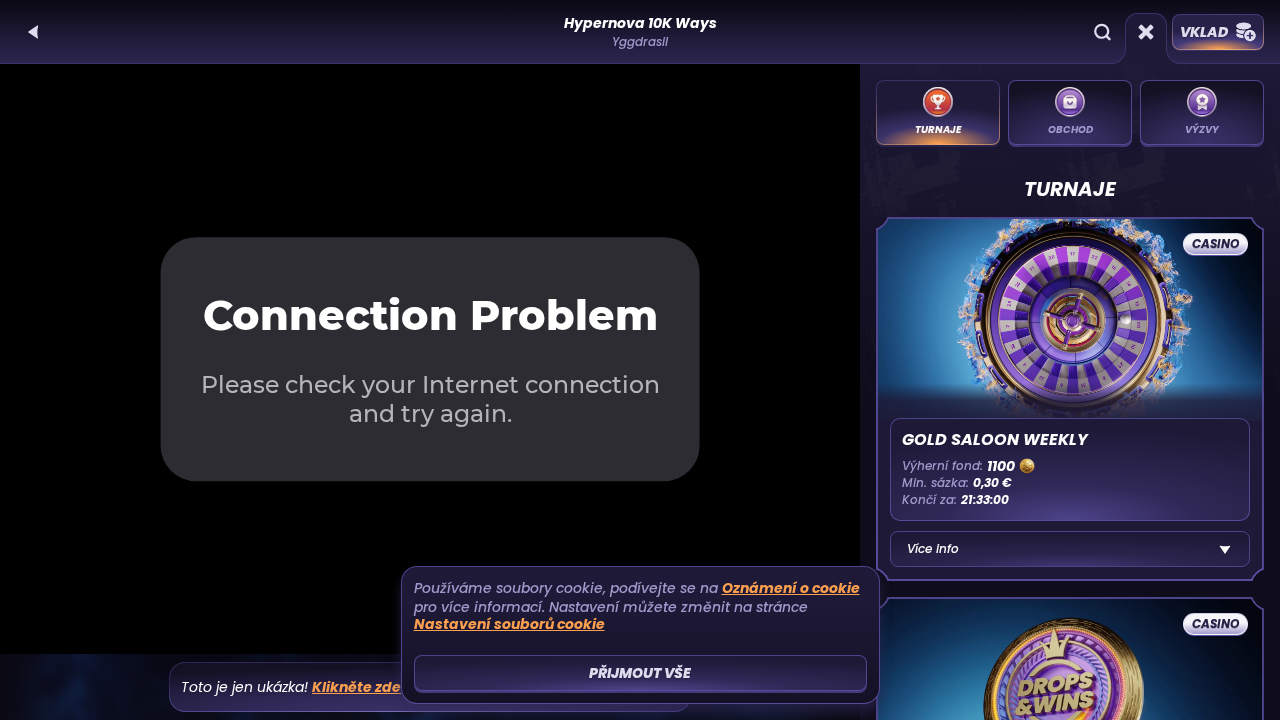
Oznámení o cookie (791, 588)
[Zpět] (34, 32)
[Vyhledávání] (1102, 32)
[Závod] (1146, 32)
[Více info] (1225, 549)
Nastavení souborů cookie (509, 624)
